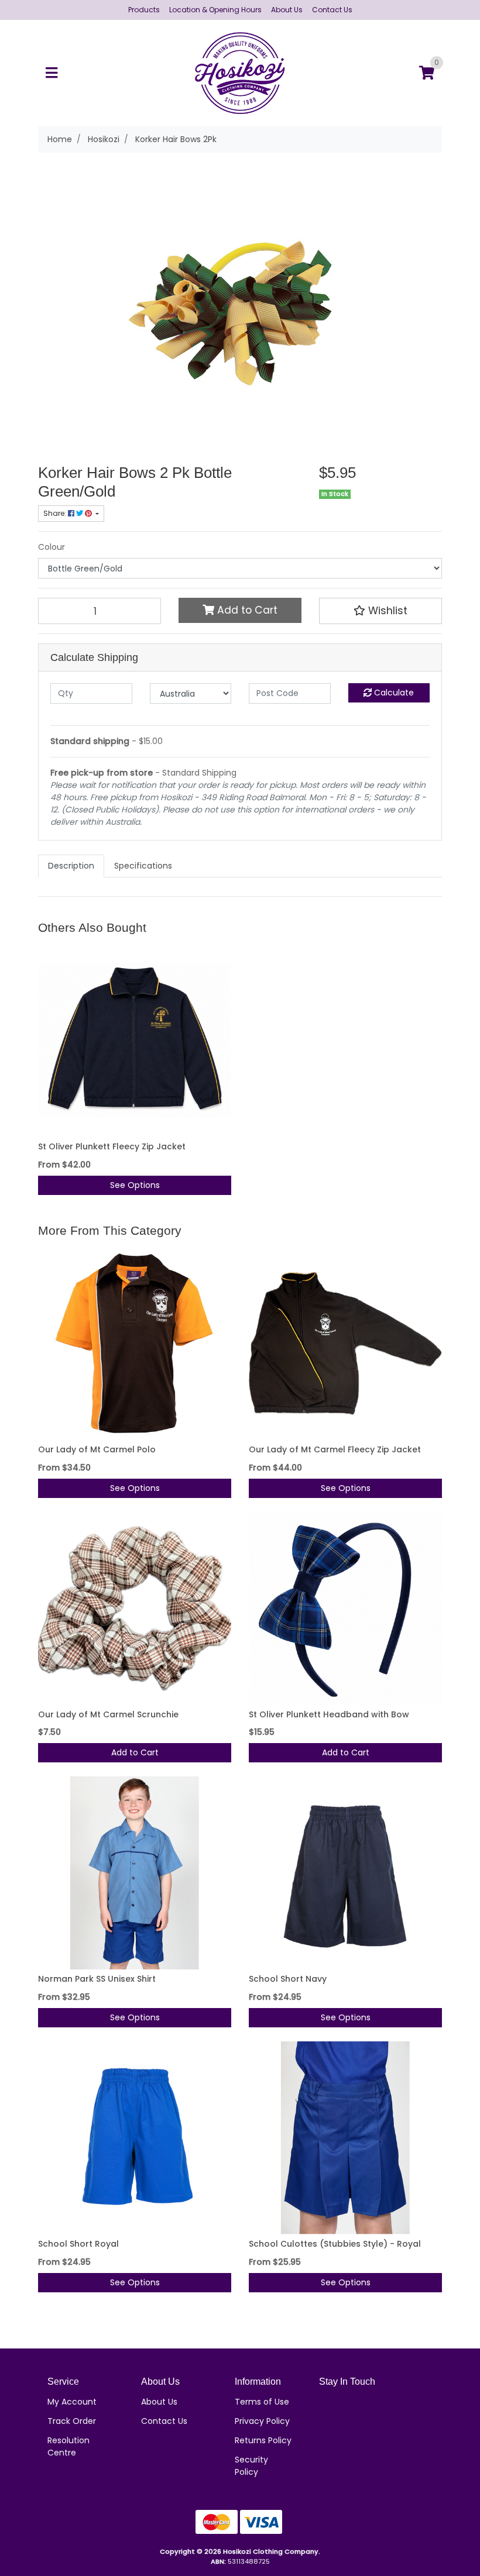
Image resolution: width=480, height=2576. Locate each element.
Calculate (393, 693)
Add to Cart (246, 610)
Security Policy (251, 2466)
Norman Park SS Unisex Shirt (97, 1979)
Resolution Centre (68, 2446)
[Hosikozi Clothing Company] (240, 73)
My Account (72, 2402)
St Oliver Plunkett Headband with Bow (329, 1714)
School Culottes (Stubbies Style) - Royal (335, 2244)
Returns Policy (263, 2440)
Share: (56, 513)
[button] (380, 611)
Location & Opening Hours (215, 10)
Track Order (72, 2421)
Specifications (143, 866)
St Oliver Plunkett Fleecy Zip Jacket (112, 1146)
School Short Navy (288, 1979)
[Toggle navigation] (52, 73)
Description (71, 866)
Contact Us (332, 10)
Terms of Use (262, 2402)
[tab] (71, 866)
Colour (52, 547)
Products (144, 10)
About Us (287, 10)
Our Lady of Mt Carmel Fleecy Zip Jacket (335, 1449)
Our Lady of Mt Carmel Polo (97, 1449)
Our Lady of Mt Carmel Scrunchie (108, 1714)
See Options (135, 1185)
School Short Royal (78, 2244)
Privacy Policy (262, 2421)
